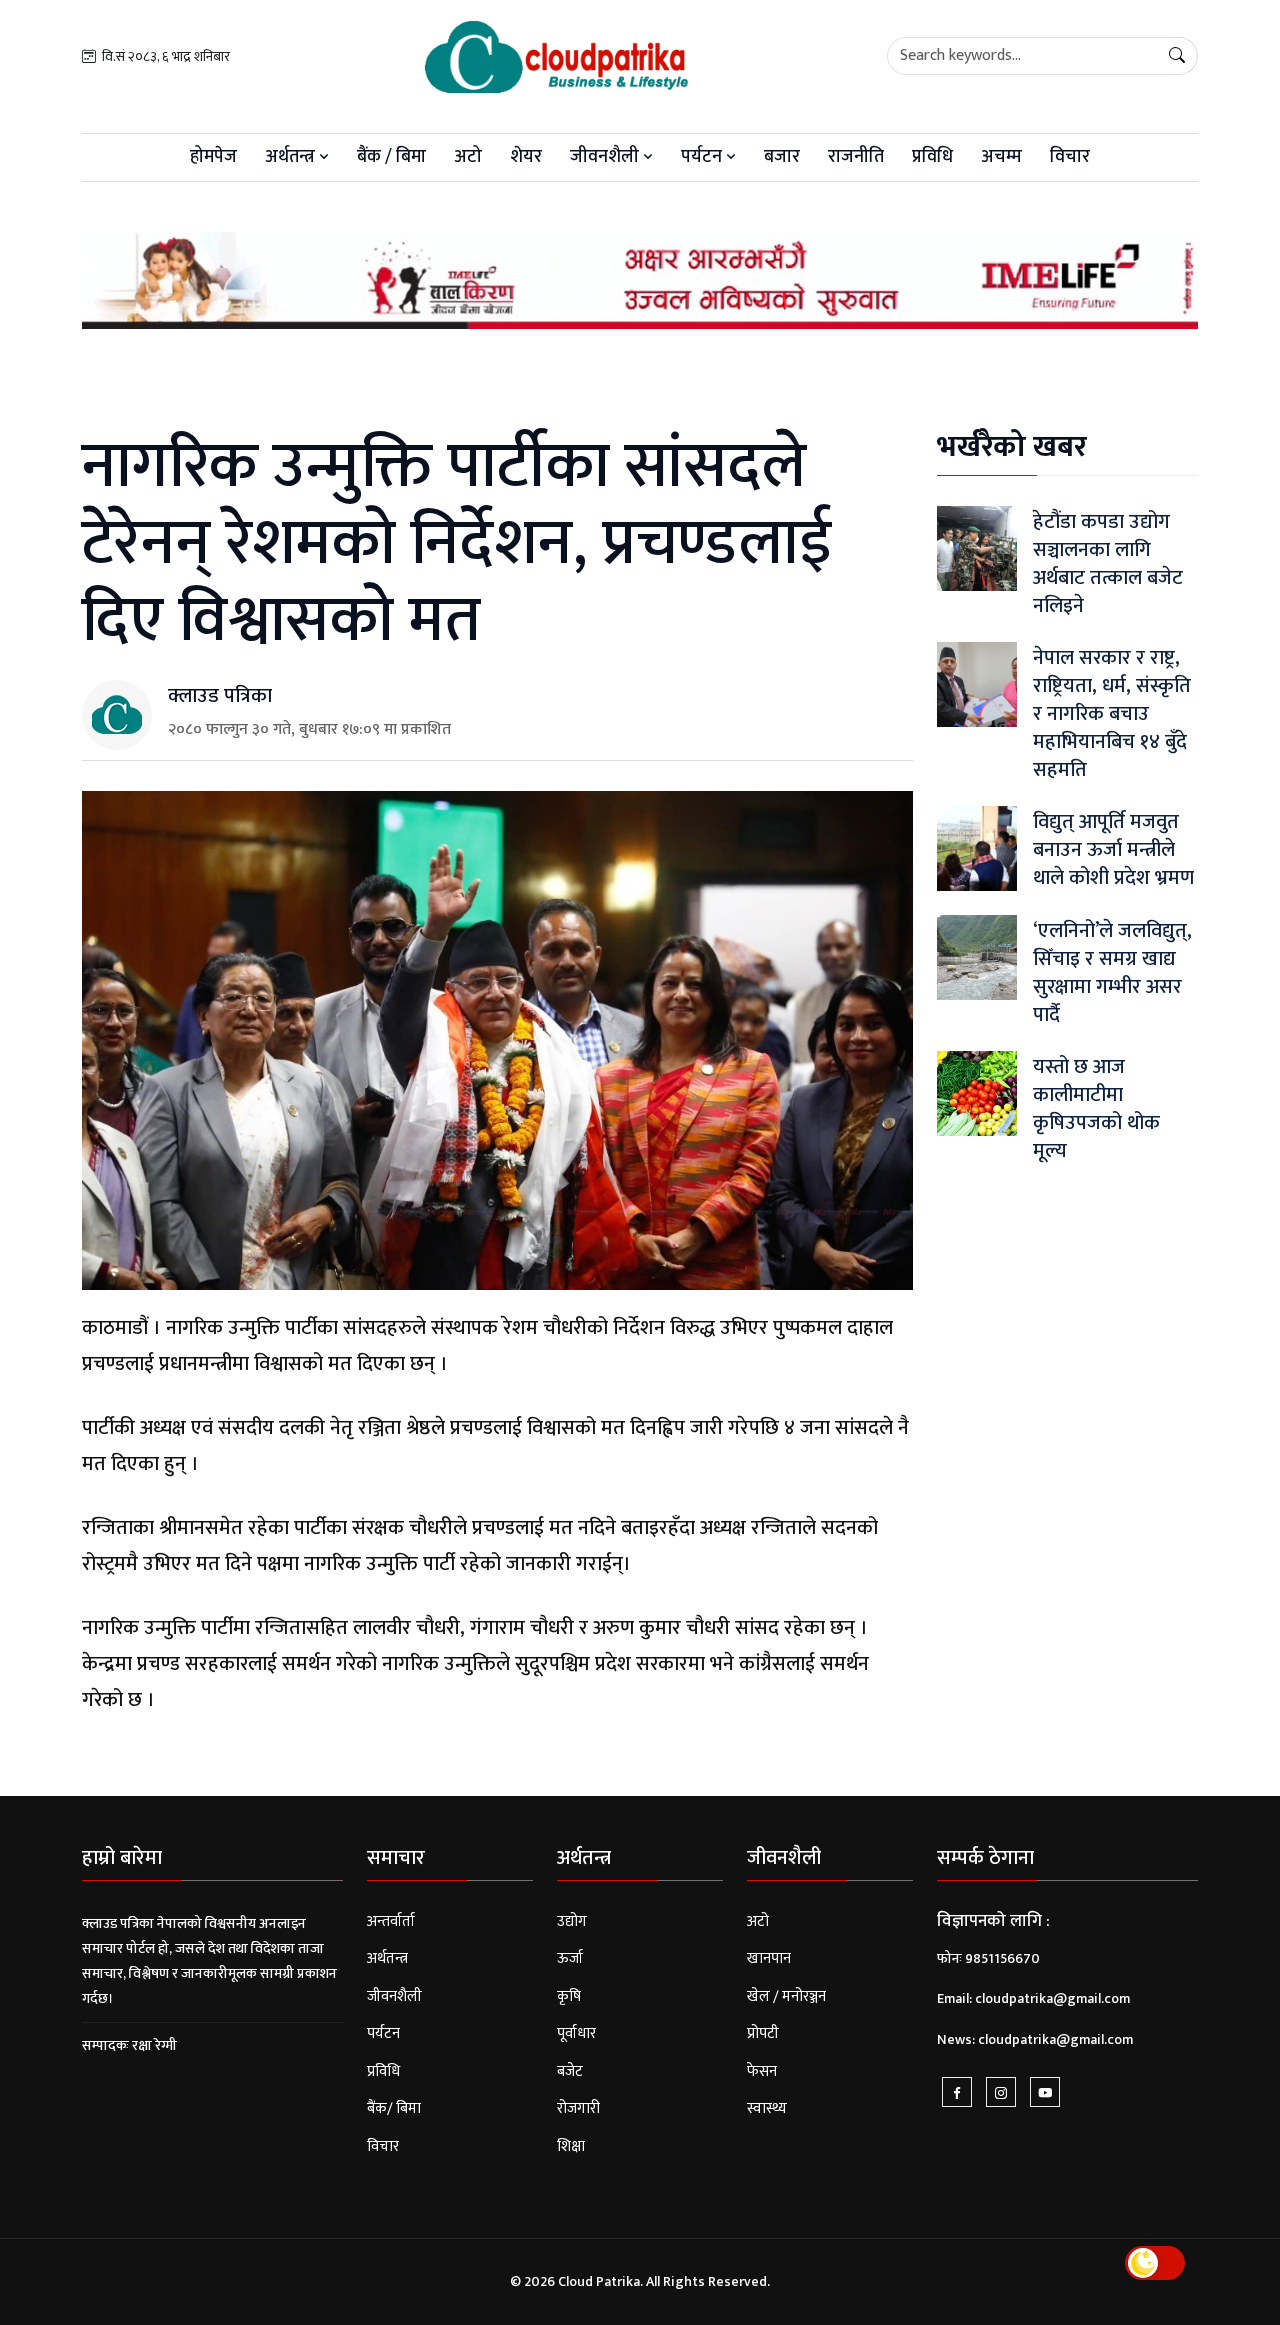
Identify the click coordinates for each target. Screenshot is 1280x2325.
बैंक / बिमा (391, 157)
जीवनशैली (606, 157)
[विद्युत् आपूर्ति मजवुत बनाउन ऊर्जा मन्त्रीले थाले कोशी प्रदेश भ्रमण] (977, 848)
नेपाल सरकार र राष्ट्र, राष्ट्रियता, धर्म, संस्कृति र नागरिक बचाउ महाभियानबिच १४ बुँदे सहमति (1112, 714)
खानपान (769, 1958)
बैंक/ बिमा (394, 2108)
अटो (468, 157)
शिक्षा (571, 2146)
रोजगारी (578, 2108)
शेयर (526, 157)
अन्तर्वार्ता (391, 1921)
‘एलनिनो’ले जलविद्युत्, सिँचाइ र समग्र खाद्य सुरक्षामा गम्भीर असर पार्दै (1112, 973)
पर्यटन (703, 157)
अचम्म (1001, 157)
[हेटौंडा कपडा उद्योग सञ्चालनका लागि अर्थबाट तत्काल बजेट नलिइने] (977, 548)
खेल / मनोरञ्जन (786, 1996)
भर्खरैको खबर (1012, 447)
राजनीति (856, 157)
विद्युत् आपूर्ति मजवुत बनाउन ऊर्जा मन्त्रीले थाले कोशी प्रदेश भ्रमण (1113, 850)
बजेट (570, 2071)
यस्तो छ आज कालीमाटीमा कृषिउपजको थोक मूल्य (1096, 1109)
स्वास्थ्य (767, 2108)
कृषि (569, 1996)
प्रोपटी (763, 2033)
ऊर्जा (570, 1958)
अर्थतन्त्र (292, 157)
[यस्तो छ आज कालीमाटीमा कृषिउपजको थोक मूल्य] (977, 1093)
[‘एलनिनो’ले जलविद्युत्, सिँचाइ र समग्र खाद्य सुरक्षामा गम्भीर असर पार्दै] (977, 957)
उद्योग (572, 1921)
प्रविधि (932, 157)
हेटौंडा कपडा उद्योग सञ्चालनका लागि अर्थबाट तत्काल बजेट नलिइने (1108, 564)
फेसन (762, 2071)
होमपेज (213, 157)
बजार (782, 157)
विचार (1070, 157)
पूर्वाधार (576, 2033)
